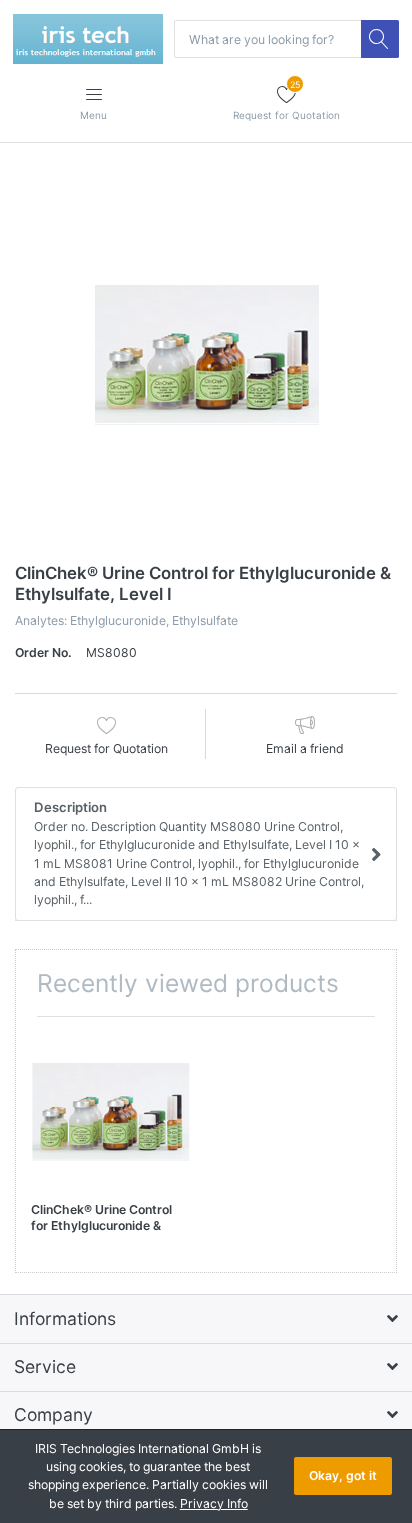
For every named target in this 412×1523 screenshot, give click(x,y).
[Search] (380, 39)
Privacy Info (214, 1503)
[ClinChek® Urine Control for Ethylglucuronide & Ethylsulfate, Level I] (206, 355)
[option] (206, 355)
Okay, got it (343, 1475)
